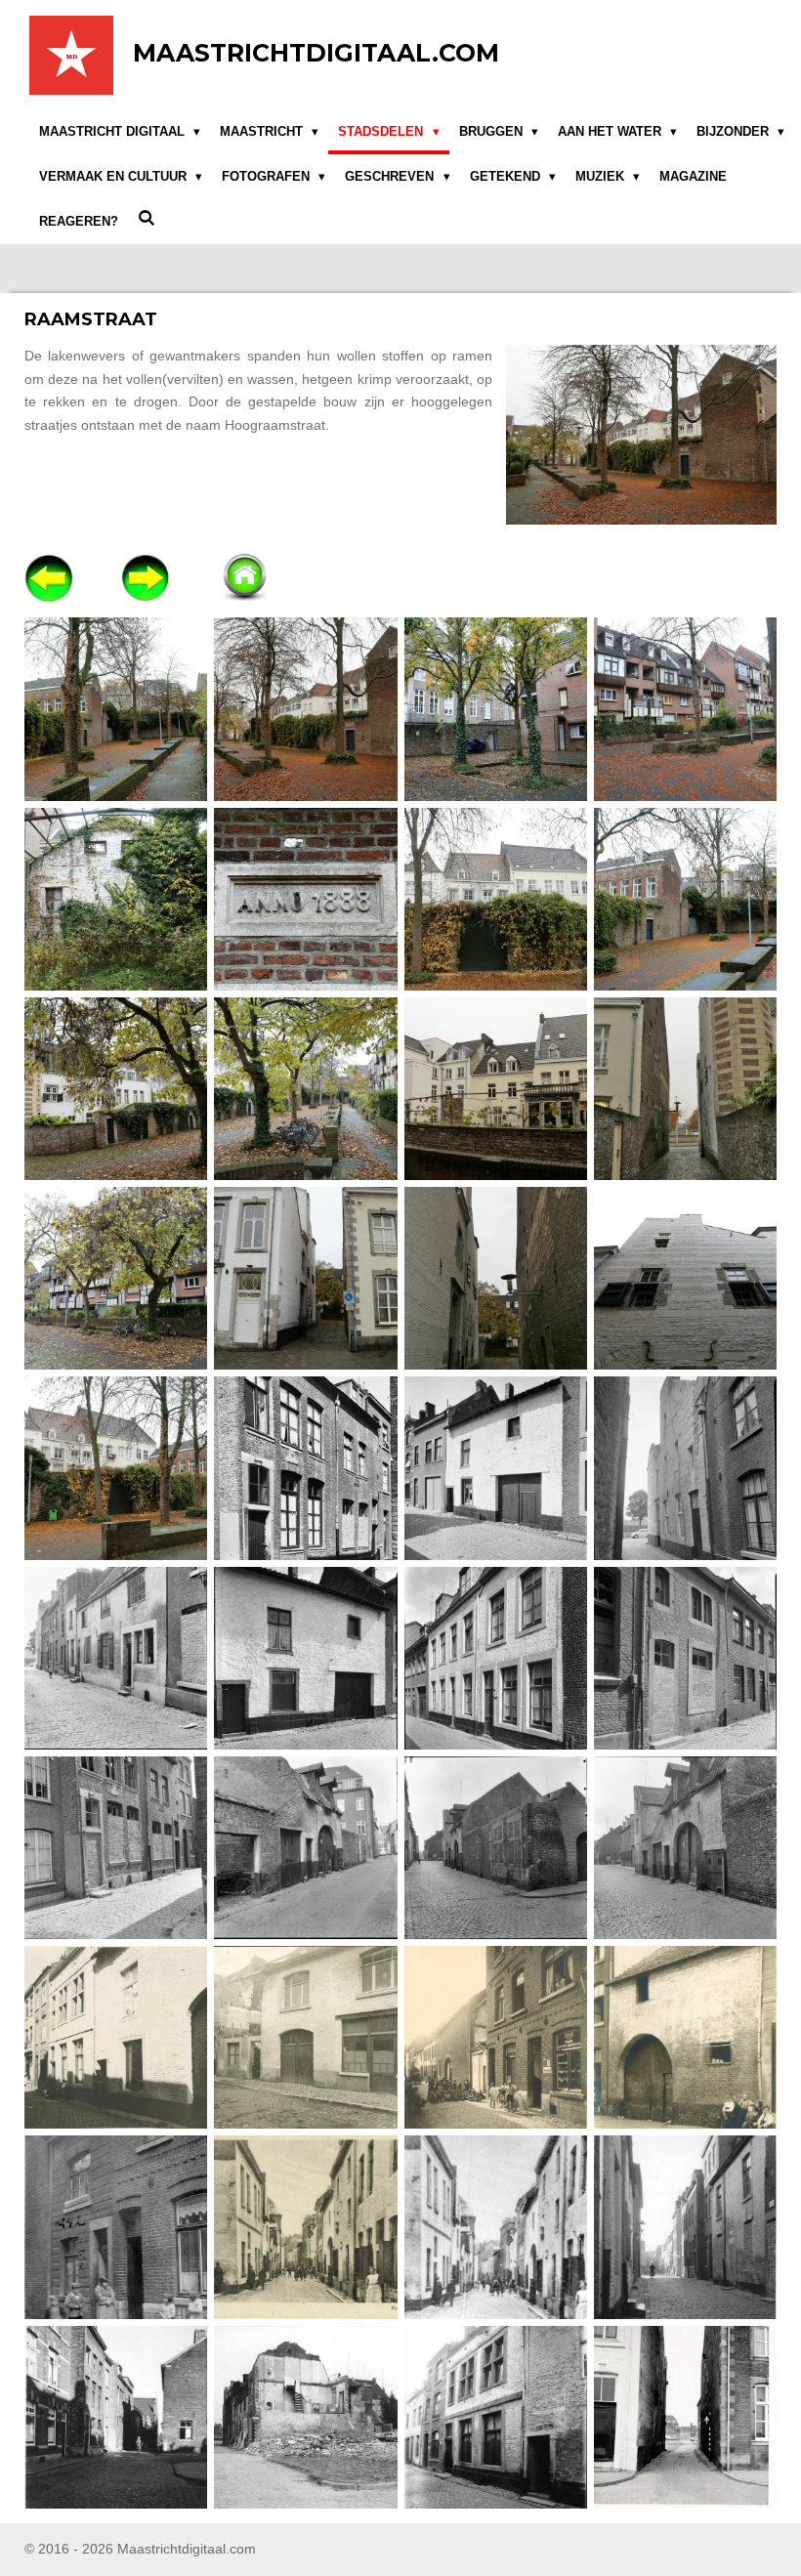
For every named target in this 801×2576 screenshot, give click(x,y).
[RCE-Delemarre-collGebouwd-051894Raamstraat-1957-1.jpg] (495, 1468)
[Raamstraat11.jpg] (495, 1088)
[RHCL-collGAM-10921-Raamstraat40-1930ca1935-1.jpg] (495, 2038)
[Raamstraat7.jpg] (495, 899)
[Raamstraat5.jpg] (116, 899)
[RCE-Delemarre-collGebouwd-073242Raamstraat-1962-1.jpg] (685, 1658)
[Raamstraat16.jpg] (685, 1279)
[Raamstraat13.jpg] (116, 1279)
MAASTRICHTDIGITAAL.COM (316, 53)
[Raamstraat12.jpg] (685, 1088)
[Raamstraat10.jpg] (306, 1088)
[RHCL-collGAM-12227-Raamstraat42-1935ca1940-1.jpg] (116, 2227)
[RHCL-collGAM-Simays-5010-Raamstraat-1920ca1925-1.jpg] (495, 2417)
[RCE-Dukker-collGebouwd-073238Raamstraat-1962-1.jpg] (306, 1847)
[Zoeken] (147, 218)
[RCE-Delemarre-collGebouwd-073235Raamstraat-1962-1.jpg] (116, 1658)
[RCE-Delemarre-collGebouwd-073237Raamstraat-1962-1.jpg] (306, 1658)
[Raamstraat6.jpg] (306, 899)
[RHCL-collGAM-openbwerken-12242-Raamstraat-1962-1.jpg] (116, 2417)
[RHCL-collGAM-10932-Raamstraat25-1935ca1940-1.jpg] (685, 2038)
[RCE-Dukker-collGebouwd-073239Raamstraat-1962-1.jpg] (495, 1847)
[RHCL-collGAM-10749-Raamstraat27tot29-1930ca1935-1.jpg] (306, 2038)
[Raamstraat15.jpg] (495, 1279)
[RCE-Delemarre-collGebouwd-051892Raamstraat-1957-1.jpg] (306, 1468)
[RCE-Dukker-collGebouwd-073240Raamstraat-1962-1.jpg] (685, 1847)
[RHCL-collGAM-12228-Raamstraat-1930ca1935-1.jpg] (306, 2227)
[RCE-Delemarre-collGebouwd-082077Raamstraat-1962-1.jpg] (116, 1847)
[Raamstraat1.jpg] (116, 709)
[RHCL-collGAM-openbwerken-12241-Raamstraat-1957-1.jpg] (685, 2227)
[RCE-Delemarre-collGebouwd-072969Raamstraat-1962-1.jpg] (685, 1468)
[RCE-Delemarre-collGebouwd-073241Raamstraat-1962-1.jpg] (495, 1658)
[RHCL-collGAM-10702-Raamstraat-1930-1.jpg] (116, 2038)
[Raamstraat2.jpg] (495, 709)
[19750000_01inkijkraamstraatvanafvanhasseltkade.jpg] (685, 2417)
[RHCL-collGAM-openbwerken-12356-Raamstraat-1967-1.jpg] (306, 2417)
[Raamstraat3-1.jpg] (306, 709)
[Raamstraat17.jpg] (116, 1468)
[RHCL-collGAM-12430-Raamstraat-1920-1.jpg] (495, 2227)
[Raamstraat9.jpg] (116, 1088)
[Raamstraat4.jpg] (685, 709)
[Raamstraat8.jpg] (685, 899)
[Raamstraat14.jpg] (306, 1279)
